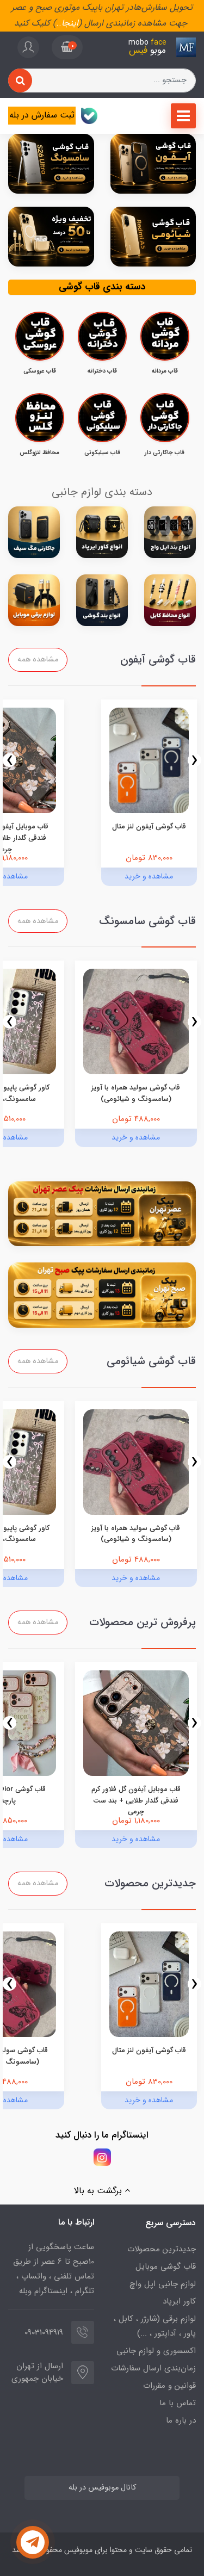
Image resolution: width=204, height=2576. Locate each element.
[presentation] (194, 760)
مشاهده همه (38, 660)
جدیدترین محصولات (162, 2249)
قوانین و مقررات (169, 2386)
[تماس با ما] (33, 2542)
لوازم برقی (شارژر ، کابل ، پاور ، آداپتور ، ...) (155, 2326)
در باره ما (181, 2420)
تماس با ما (178, 2403)
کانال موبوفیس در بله (102, 2488)
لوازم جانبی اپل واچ (163, 2284)
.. (59, 23)
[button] (67, 47)
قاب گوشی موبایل (166, 2267)
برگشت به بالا (99, 2191)
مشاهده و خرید (149, 876)
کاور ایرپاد (179, 2301)
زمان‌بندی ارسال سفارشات (153, 2368)
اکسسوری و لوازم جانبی (156, 2351)
